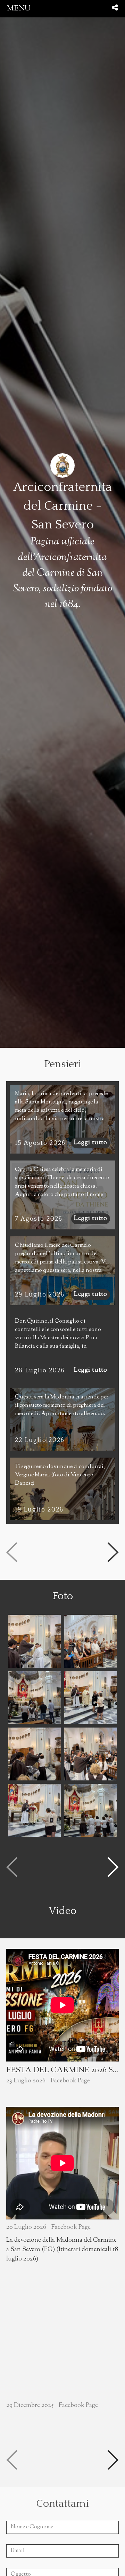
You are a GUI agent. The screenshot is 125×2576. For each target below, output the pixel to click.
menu (19, 9)
